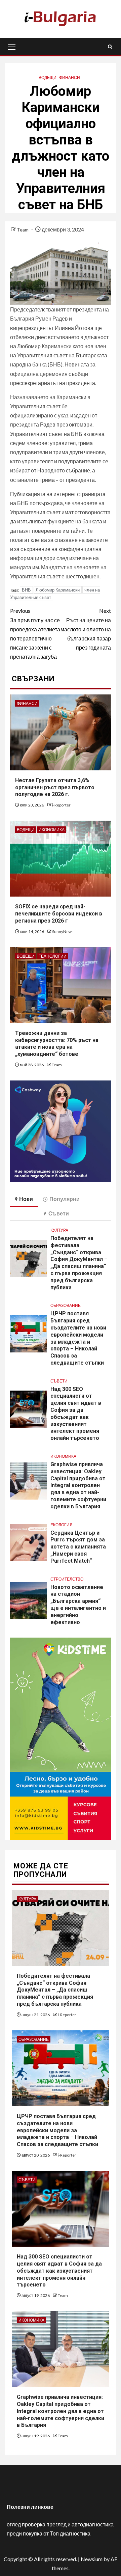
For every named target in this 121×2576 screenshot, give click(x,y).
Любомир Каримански (58, 590)
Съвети (59, 1381)
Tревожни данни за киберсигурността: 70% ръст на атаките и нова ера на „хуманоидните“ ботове (57, 1044)
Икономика (52, 830)
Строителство (67, 1579)
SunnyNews (63, 931)
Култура (59, 1230)
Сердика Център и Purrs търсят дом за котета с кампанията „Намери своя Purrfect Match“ (78, 1547)
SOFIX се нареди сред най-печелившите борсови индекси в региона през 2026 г (59, 914)
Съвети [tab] (59, 1213)
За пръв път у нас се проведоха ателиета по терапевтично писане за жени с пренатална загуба (35, 634)
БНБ (26, 590)
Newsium (92, 2559)
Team (23, 230)
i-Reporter (61, 805)
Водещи (48, 77)
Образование (66, 1305)
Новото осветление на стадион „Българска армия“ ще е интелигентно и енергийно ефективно (78, 1605)
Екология (62, 1525)
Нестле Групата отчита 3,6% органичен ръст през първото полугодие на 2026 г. (55, 787)
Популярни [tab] (65, 1199)
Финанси (70, 77)
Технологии (53, 956)
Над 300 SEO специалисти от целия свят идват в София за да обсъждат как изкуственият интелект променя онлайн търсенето (59, 2271)
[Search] (110, 47)
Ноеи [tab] (26, 1199)
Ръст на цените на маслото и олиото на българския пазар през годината (86, 629)
